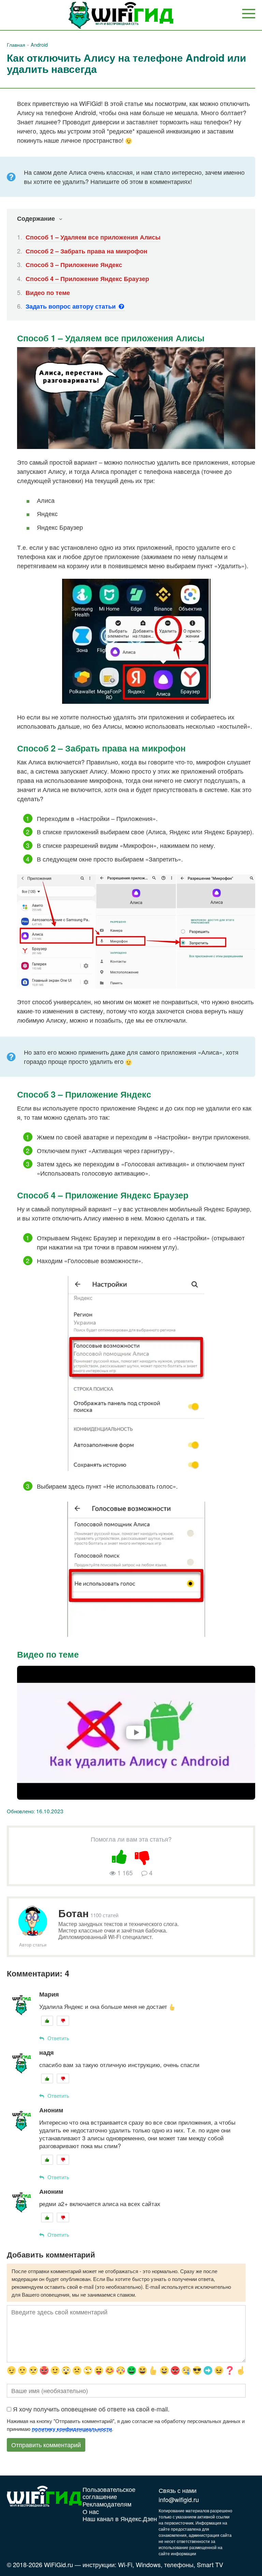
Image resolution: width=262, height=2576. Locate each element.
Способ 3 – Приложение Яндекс (74, 265)
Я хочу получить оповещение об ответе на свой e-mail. (91, 2409)
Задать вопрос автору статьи (71, 306)
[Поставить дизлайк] (143, 1856)
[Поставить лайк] (120, 1856)
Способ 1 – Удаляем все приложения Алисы (93, 237)
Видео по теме (48, 293)
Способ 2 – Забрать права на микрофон (86, 251)
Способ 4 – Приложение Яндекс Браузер (87, 279)
